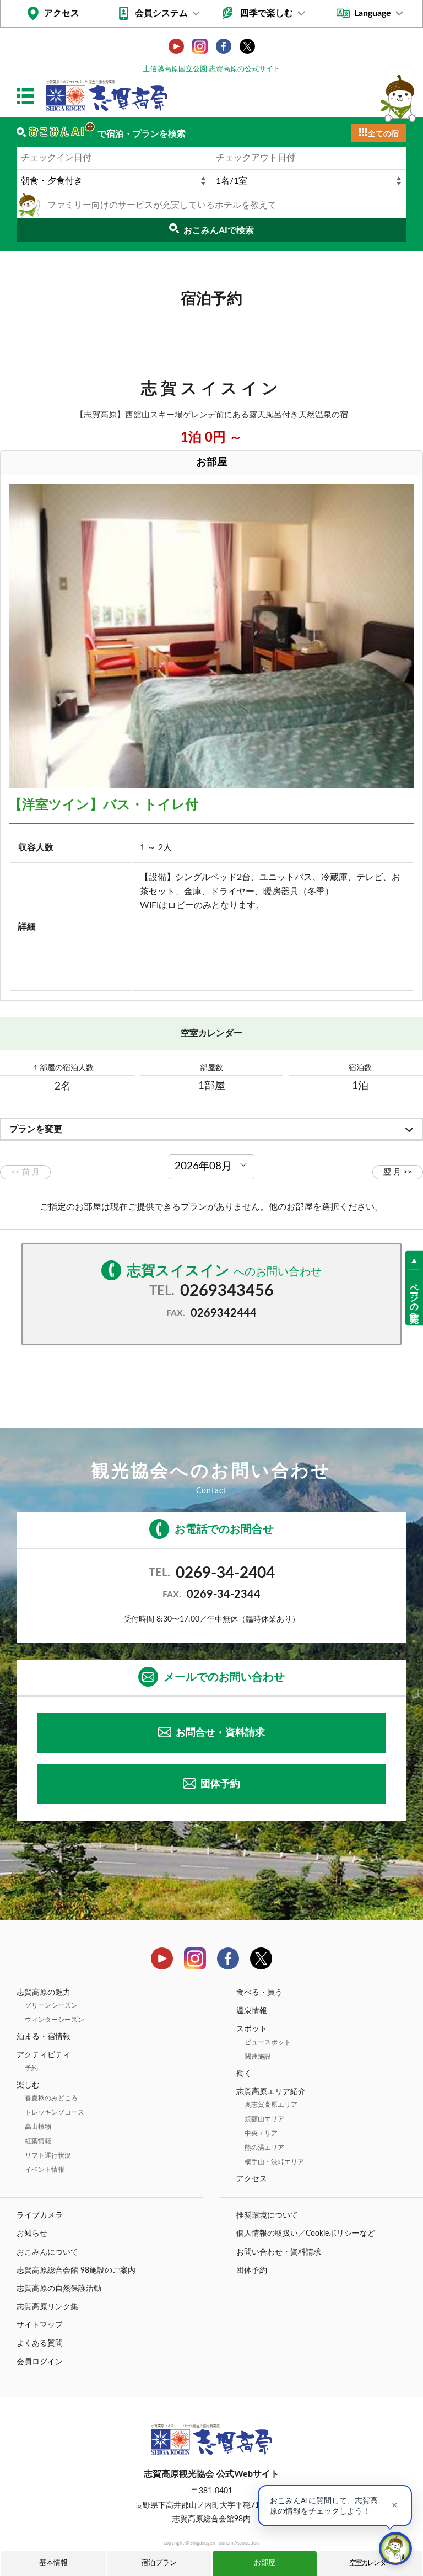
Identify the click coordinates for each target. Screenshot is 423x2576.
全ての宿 (383, 134)
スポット (252, 2029)
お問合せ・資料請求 (220, 1733)
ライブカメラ (40, 2215)
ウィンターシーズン (55, 2020)
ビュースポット (268, 2042)
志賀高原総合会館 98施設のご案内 (76, 2271)
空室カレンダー (370, 2563)
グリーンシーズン (51, 2005)
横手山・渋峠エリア (274, 2162)
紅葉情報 (38, 2141)
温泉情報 (252, 2011)
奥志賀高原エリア (271, 2105)
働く (244, 2074)
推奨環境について (267, 2215)
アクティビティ (44, 2055)
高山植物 (38, 2127)
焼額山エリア (264, 2119)
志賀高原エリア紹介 (271, 2092)
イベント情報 (45, 2170)
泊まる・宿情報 (44, 2037)
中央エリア (261, 2133)
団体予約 (220, 1784)
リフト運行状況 (48, 2155)
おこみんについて (47, 2252)
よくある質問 (40, 2343)
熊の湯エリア (264, 2148)
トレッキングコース (55, 2112)
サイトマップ (40, 2325)
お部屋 (265, 2563)
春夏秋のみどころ (51, 2098)
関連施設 (258, 2057)
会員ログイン (40, 2362)
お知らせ (32, 2234)
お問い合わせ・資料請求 (279, 2252)
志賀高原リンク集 (47, 2307)
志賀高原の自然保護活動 (59, 2289)
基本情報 (53, 2563)
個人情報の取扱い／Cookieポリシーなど (306, 2234)
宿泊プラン (159, 2563)
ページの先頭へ (414, 1298)
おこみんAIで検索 (219, 230)
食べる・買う (259, 1993)
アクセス (62, 13)
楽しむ (28, 2085)
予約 (31, 2068)
